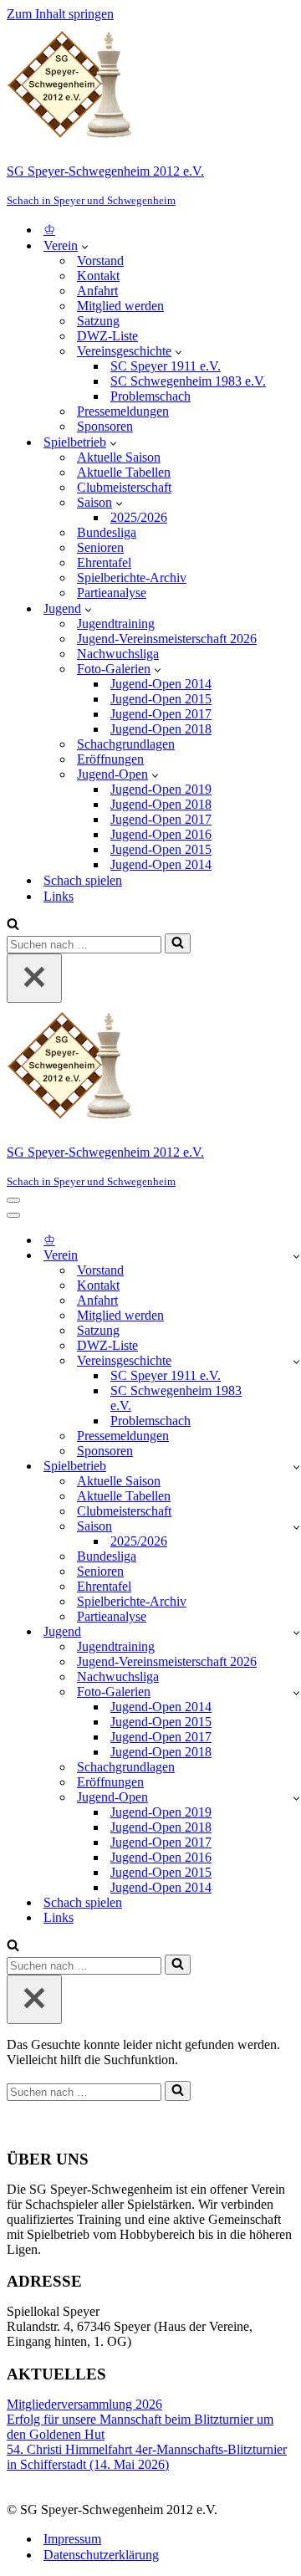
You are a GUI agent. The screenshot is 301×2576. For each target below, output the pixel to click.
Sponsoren (105, 426)
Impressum (72, 2539)
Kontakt (98, 276)
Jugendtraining (116, 624)
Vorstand (100, 261)
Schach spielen (83, 880)
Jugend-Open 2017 (161, 714)
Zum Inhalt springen (60, 14)
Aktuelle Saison (119, 457)
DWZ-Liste (107, 336)
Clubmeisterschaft (124, 487)
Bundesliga (107, 532)
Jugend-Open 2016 (161, 834)
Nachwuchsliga (118, 654)
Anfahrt (97, 291)
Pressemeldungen (123, 411)
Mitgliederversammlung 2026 (84, 2404)
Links (59, 896)
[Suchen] (13, 925)
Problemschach (150, 396)
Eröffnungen (110, 759)
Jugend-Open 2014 (161, 684)
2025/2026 (139, 517)
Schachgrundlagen (126, 744)
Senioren (100, 547)
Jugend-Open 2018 (161, 729)
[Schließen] (34, 978)
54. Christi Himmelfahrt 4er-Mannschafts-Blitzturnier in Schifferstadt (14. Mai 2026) (147, 2457)
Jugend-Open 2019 (161, 789)
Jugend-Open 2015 (161, 699)
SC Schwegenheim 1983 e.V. (188, 381)
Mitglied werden (120, 306)
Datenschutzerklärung (101, 2555)
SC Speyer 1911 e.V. (166, 366)
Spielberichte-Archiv (132, 578)
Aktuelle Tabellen (124, 472)
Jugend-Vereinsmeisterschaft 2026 (167, 639)
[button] (85, 246)
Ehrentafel (104, 562)
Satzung (98, 321)
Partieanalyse (112, 593)
